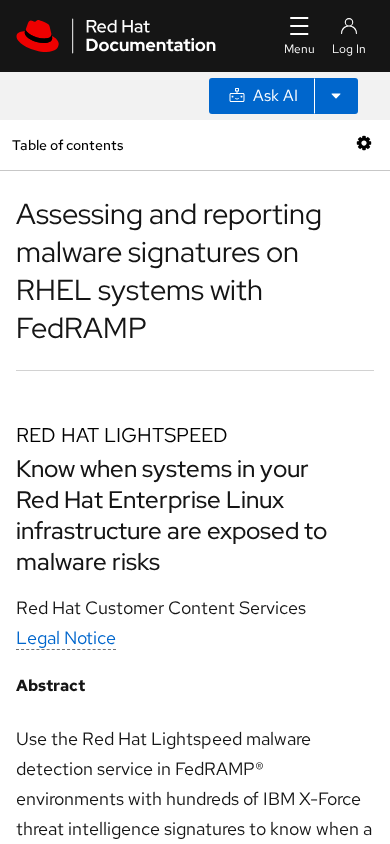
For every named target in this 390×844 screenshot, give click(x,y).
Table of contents (67, 144)
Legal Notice (66, 637)
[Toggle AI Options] (336, 96)
